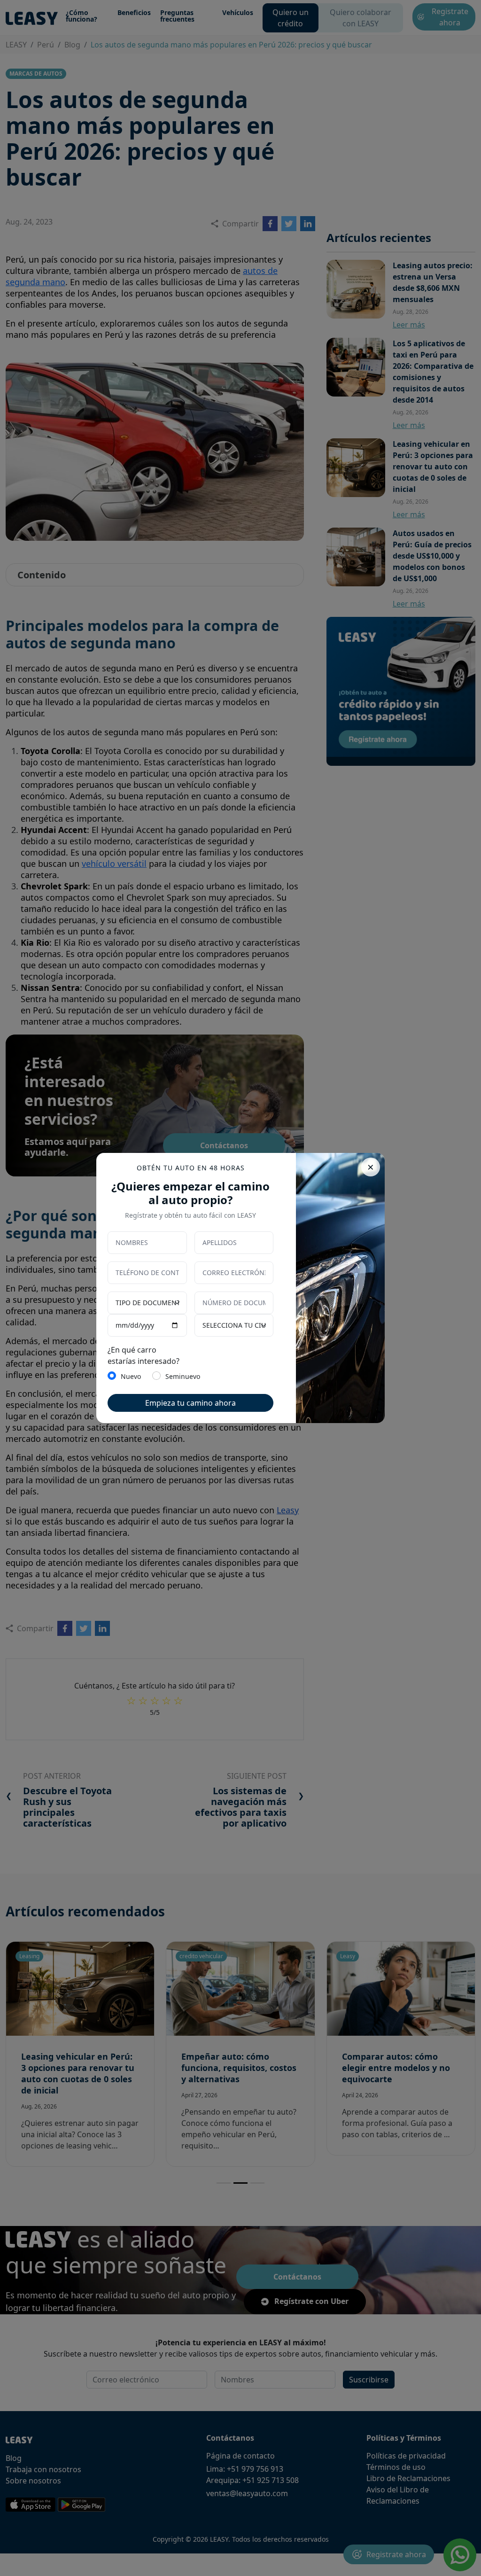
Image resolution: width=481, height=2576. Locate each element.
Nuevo (131, 1376)
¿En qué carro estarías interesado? (144, 1355)
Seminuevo (183, 1376)
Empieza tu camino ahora (190, 1403)
